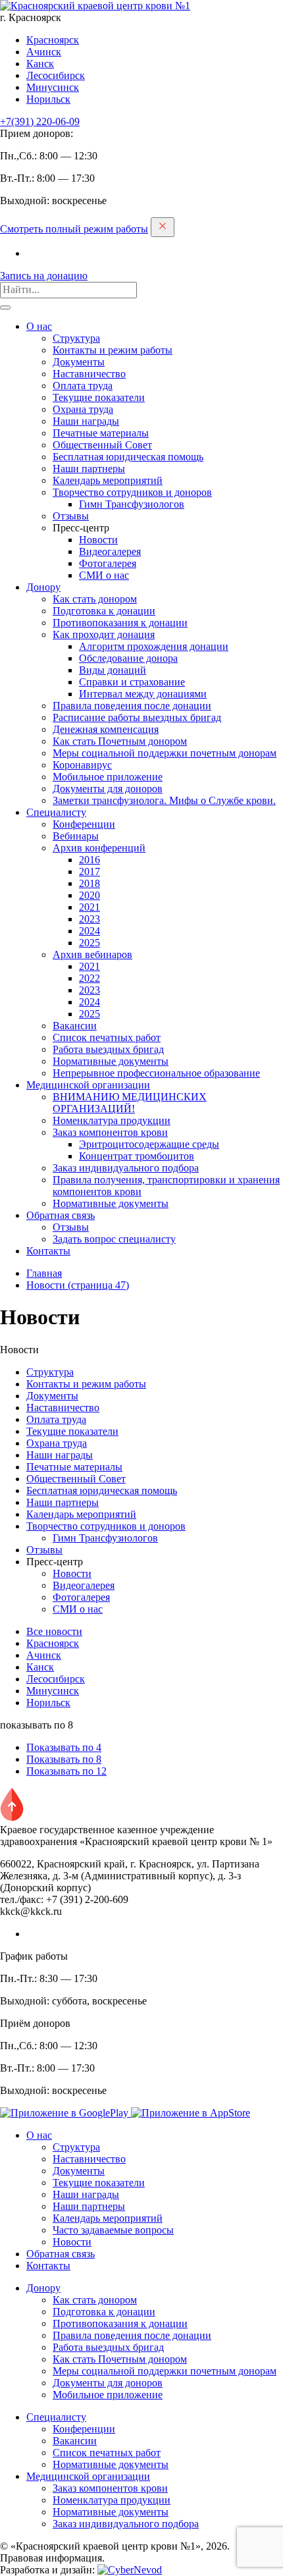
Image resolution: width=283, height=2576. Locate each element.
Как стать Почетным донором (120, 741)
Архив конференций (99, 848)
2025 (90, 943)
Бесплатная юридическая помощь (128, 457)
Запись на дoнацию (44, 276)
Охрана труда (83, 409)
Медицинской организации (88, 1085)
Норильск (48, 99)
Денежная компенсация (106, 729)
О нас (39, 326)
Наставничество (89, 374)
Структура (76, 338)
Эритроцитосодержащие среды (149, 1144)
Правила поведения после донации (132, 706)
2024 (90, 931)
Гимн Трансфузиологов (132, 504)
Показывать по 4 (64, 1747)
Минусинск (53, 87)
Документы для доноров (108, 789)
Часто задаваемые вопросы (113, 2230)
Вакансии (75, 1026)
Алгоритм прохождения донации (154, 646)
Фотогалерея (108, 563)
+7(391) (40, 121)
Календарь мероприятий (108, 480)
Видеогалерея (110, 551)
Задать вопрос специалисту (114, 1239)
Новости (98, 540)
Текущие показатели (99, 397)
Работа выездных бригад (108, 1049)
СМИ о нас (104, 575)
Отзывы (71, 516)
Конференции (84, 824)
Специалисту (56, 812)
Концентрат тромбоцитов (137, 1156)
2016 (90, 860)
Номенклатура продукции (112, 1120)
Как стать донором (95, 599)
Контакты (48, 1251)
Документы (79, 362)
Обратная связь (61, 1215)
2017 (90, 872)
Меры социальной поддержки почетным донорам (165, 753)
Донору (43, 587)
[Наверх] (12, 1818)
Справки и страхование (132, 682)
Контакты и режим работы (113, 350)
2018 (90, 883)
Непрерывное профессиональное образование (156, 1073)
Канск (40, 64)
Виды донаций (113, 670)
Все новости (54, 1631)
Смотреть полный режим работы (74, 229)
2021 (90, 907)
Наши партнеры (89, 469)
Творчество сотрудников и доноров (132, 492)
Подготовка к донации (104, 611)
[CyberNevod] (130, 2570)
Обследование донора (128, 658)
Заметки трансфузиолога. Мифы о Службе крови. (164, 800)
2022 (90, 978)
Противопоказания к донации (120, 623)
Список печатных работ (107, 1037)
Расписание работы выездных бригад (137, 717)
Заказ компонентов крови (110, 1132)
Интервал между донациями (143, 694)
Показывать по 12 (66, 1771)
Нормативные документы (111, 1061)
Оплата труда (83, 386)
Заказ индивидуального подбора (126, 1168)
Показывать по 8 (64, 1759)
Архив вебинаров (92, 954)
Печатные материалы (101, 433)
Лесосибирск (56, 75)
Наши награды (86, 421)
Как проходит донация (104, 634)
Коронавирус (82, 765)
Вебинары (76, 836)
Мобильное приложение (108, 777)
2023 (90, 919)
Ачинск (44, 52)
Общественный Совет (102, 445)
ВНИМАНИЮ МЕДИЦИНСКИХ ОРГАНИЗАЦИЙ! (130, 1103)
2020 (90, 895)
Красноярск (53, 40)
